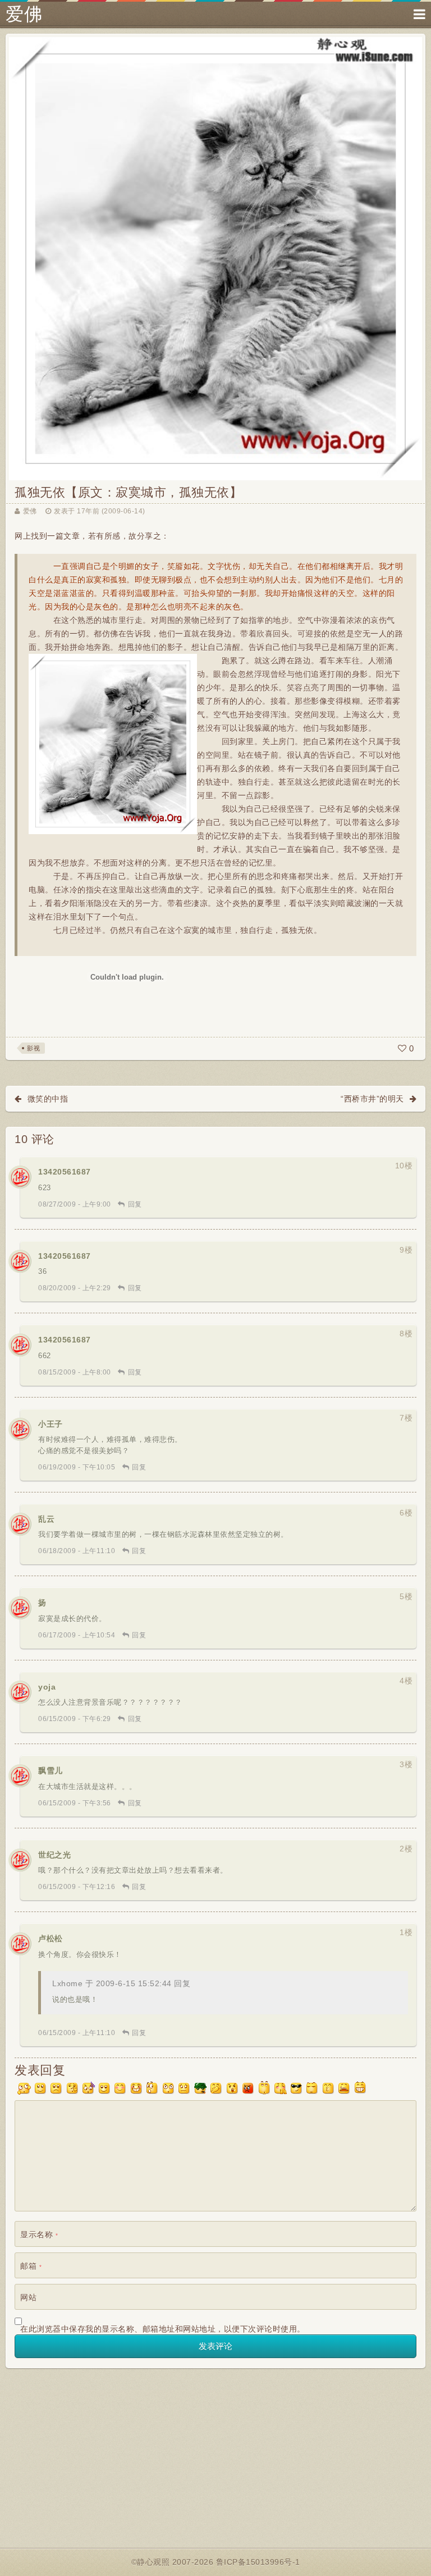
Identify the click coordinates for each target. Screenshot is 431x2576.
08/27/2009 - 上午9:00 (75, 1204)
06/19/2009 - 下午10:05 (77, 1467)
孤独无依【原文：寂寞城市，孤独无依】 (128, 492)
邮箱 (31, 2266)
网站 (28, 2297)
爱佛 (24, 14)
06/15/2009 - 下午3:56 (75, 1803)
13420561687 (65, 1172)
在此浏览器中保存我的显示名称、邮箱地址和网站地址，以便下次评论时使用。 (163, 2329)
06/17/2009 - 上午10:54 (77, 1635)
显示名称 (39, 2234)
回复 (135, 1204)
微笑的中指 (48, 1099)
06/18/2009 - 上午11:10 (77, 1551)
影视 (33, 1048)
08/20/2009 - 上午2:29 (75, 1288)
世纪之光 (54, 1855)
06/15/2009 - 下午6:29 (75, 1719)
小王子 (51, 1424)
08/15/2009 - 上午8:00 (75, 1372)
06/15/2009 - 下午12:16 (77, 1887)
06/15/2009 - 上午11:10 (77, 2033)
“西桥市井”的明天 (372, 1099)
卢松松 (51, 1938)
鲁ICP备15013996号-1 (258, 2562)
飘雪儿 (51, 1771)
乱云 (46, 1519)
